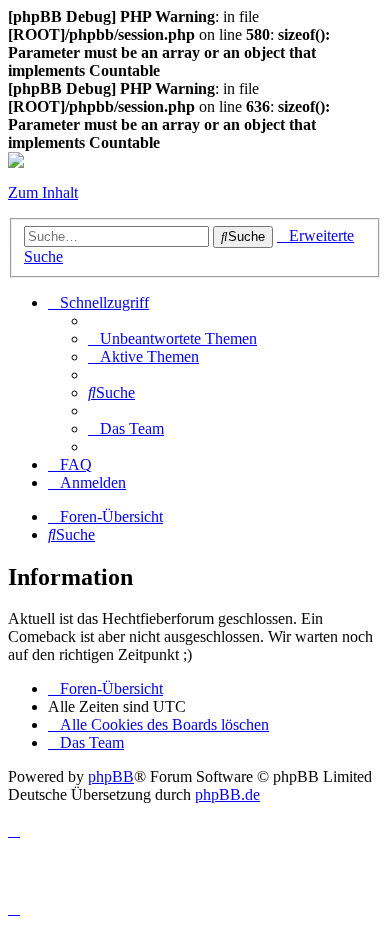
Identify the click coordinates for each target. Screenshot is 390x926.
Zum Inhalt (43, 192)
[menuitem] (172, 338)
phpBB (111, 776)
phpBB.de (227, 794)
